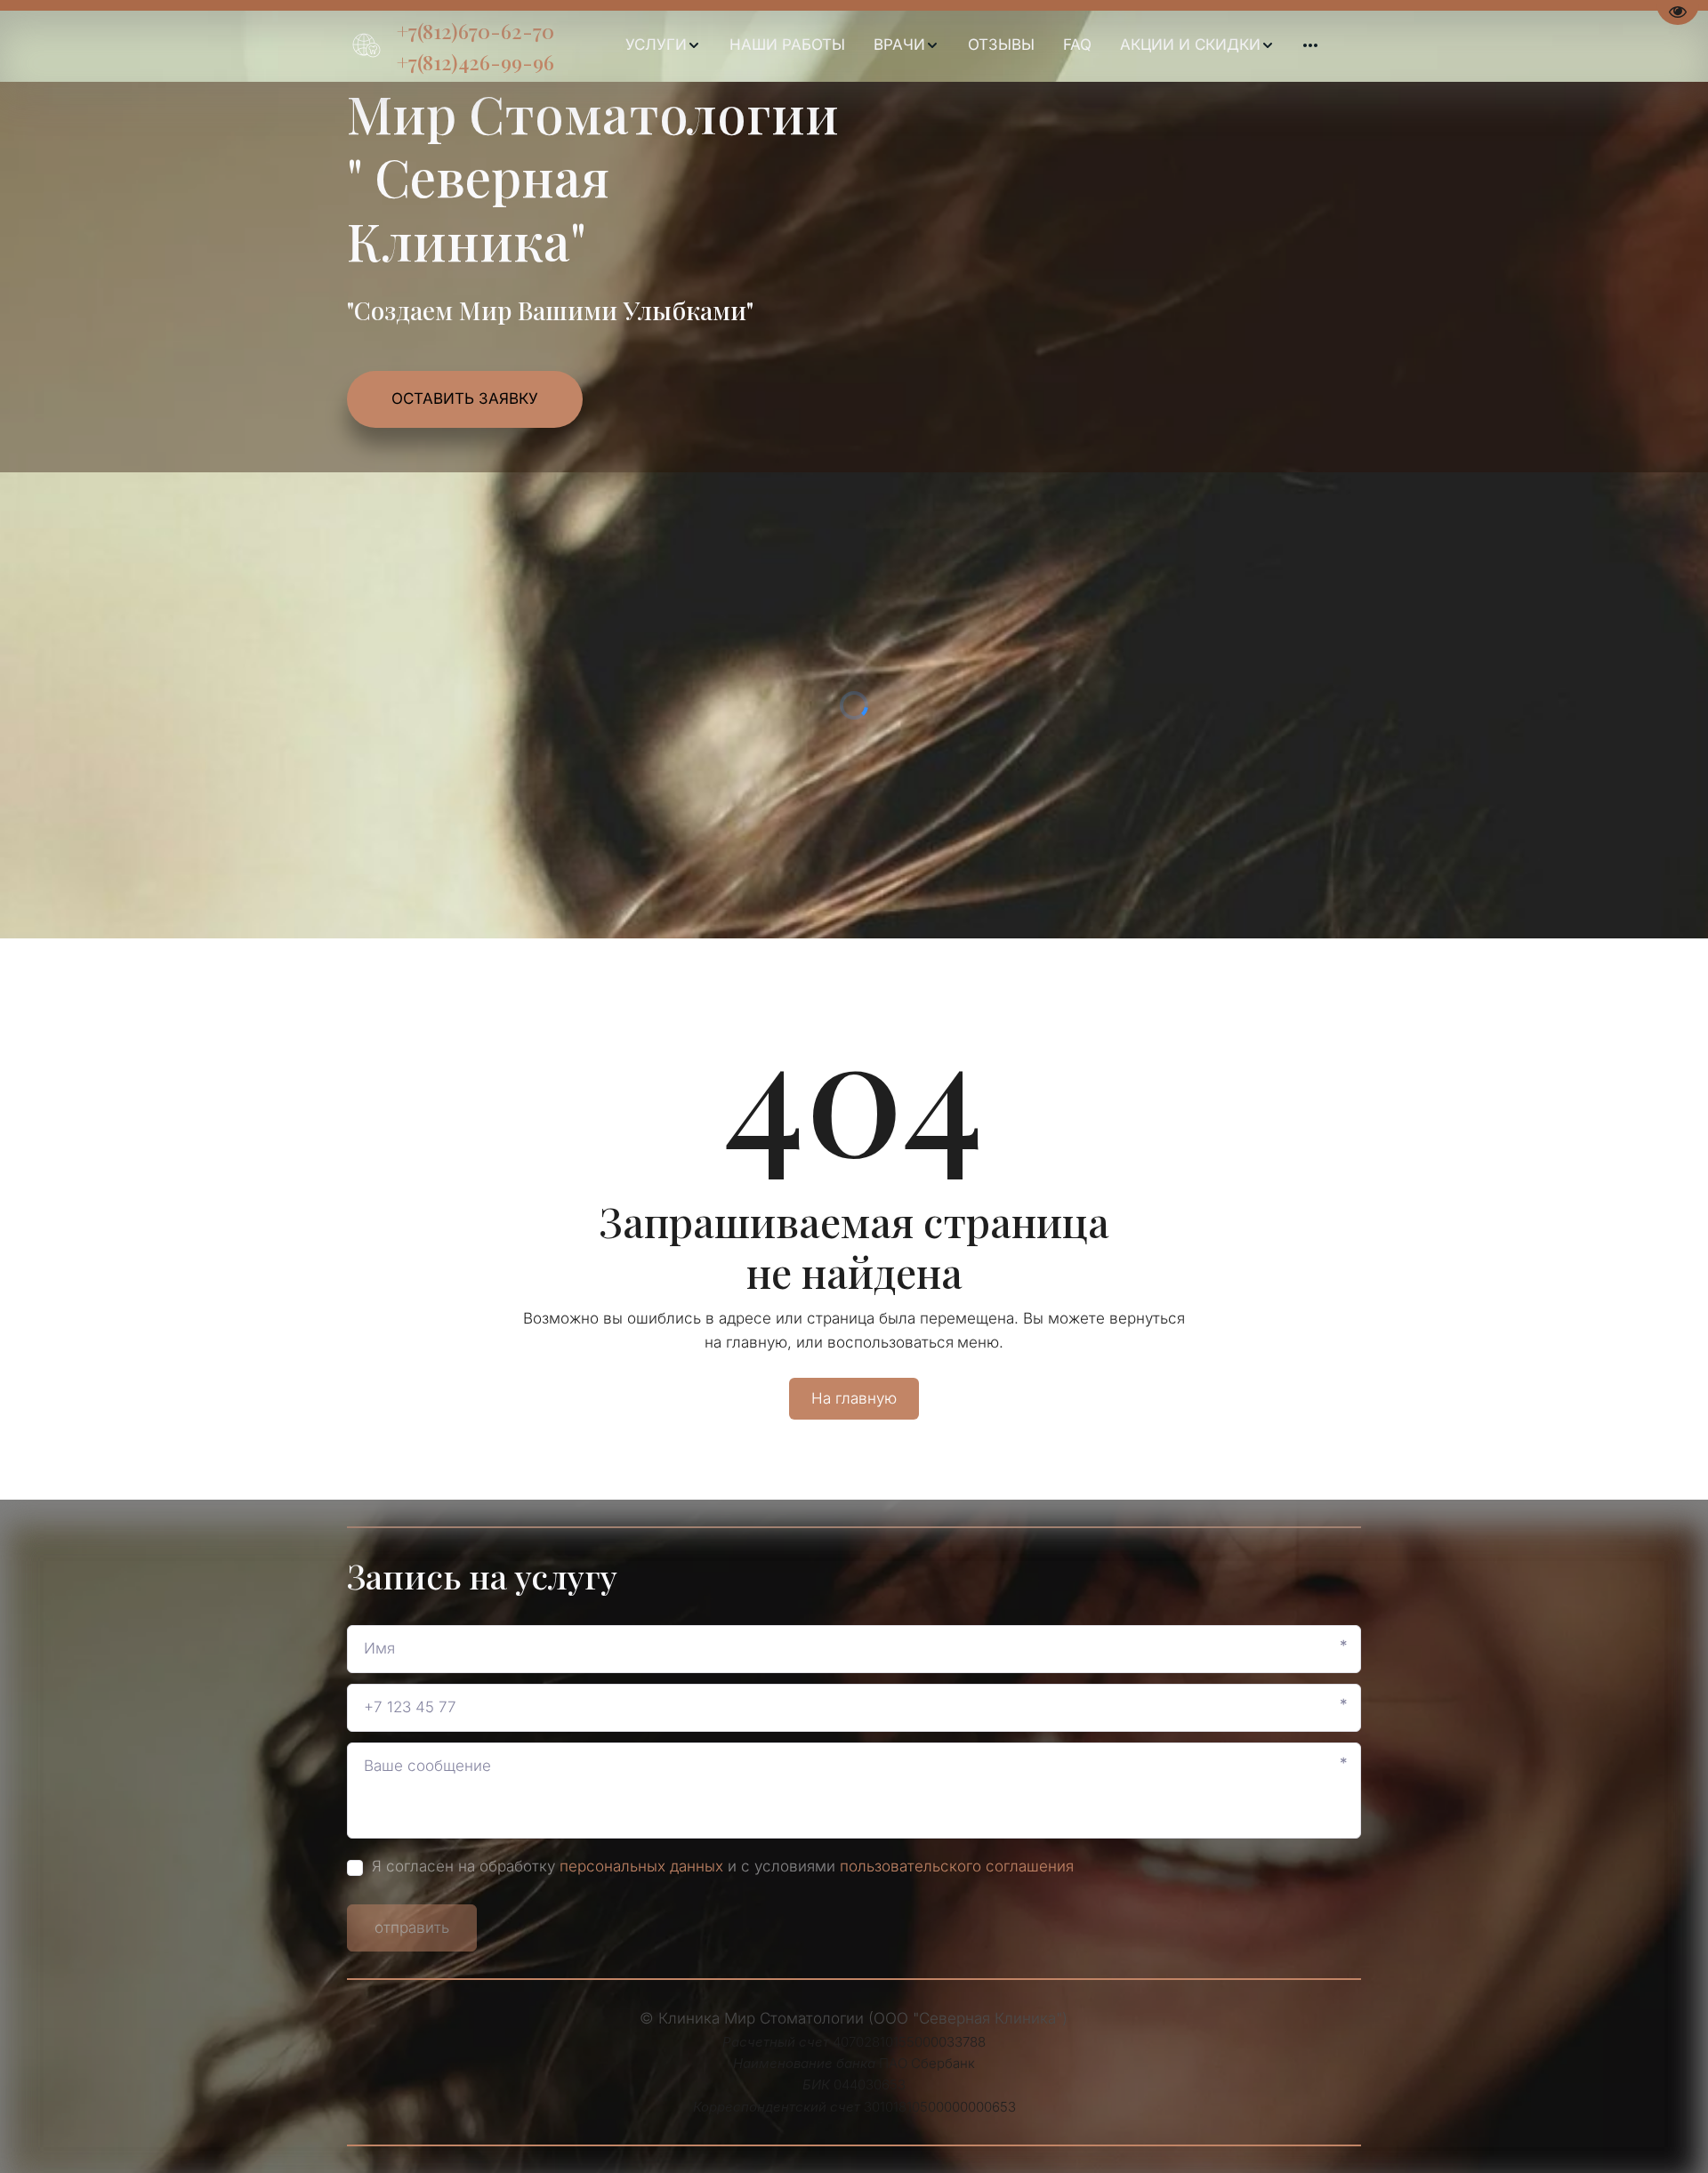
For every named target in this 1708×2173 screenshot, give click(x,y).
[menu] (971, 45)
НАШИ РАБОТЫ (787, 44)
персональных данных (641, 1866)
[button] (663, 45)
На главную (854, 1398)
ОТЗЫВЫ (1001, 44)
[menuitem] (663, 45)
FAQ (1077, 44)
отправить (412, 1928)
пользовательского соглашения (957, 1866)
